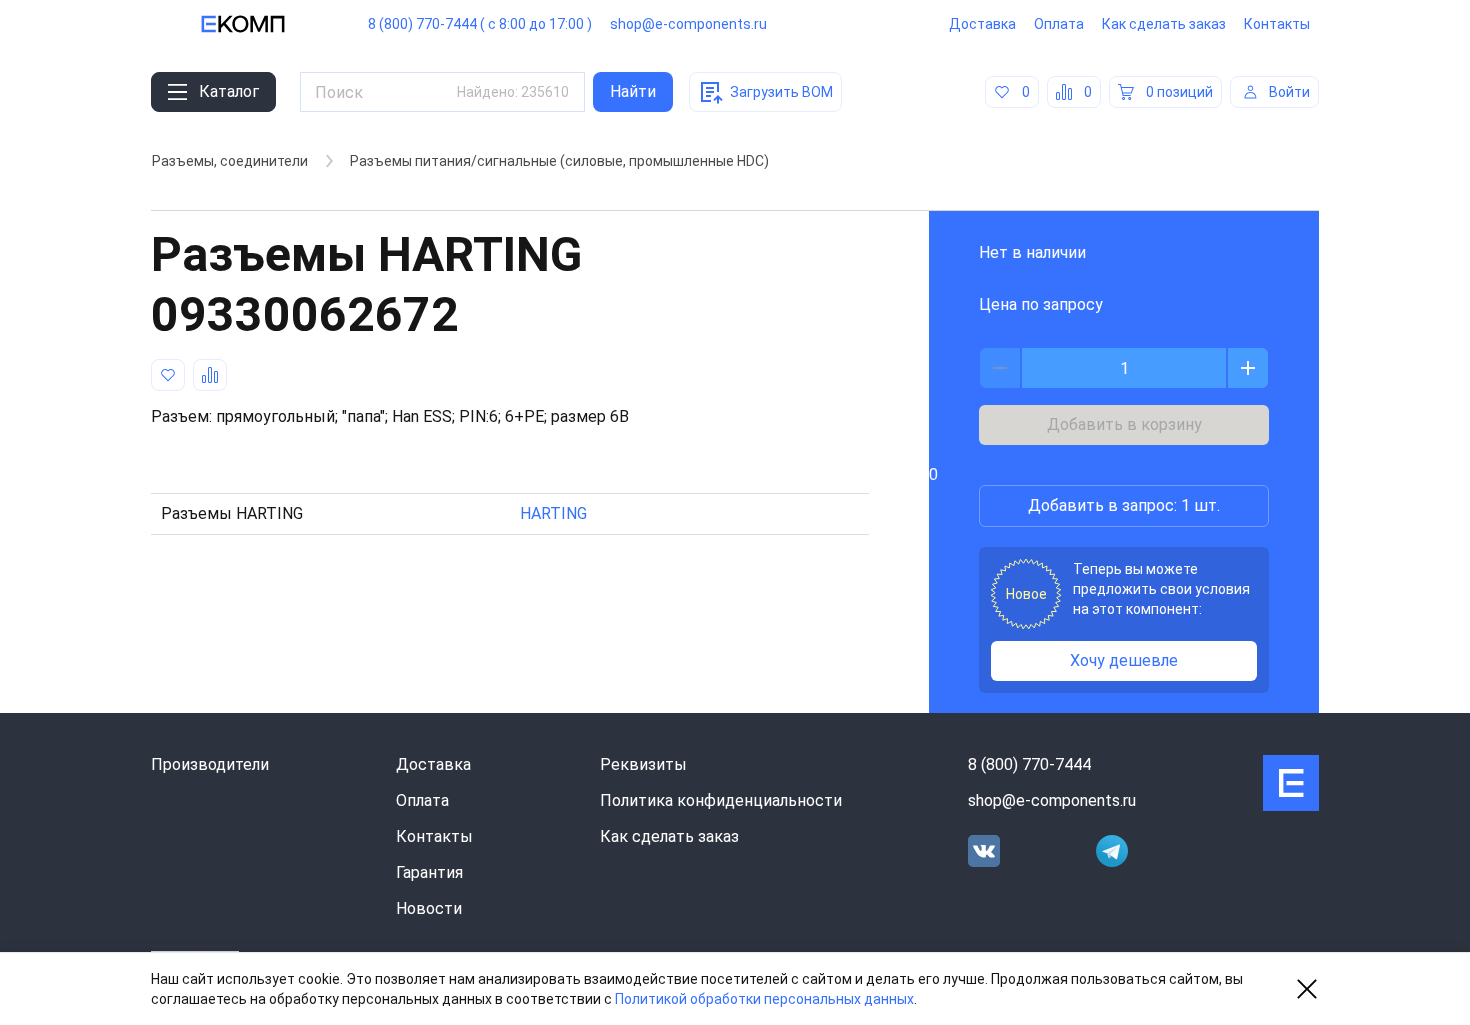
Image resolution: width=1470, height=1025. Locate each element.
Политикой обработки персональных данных (764, 999)
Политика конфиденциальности (721, 800)
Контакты (1277, 24)
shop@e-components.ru (688, 24)
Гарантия (429, 872)
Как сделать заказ (1164, 24)
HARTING (553, 513)
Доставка (982, 24)
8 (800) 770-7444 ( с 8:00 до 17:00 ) (480, 24)
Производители (210, 764)
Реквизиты (643, 764)
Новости (429, 908)
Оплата (1059, 24)
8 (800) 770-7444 (1029, 764)
